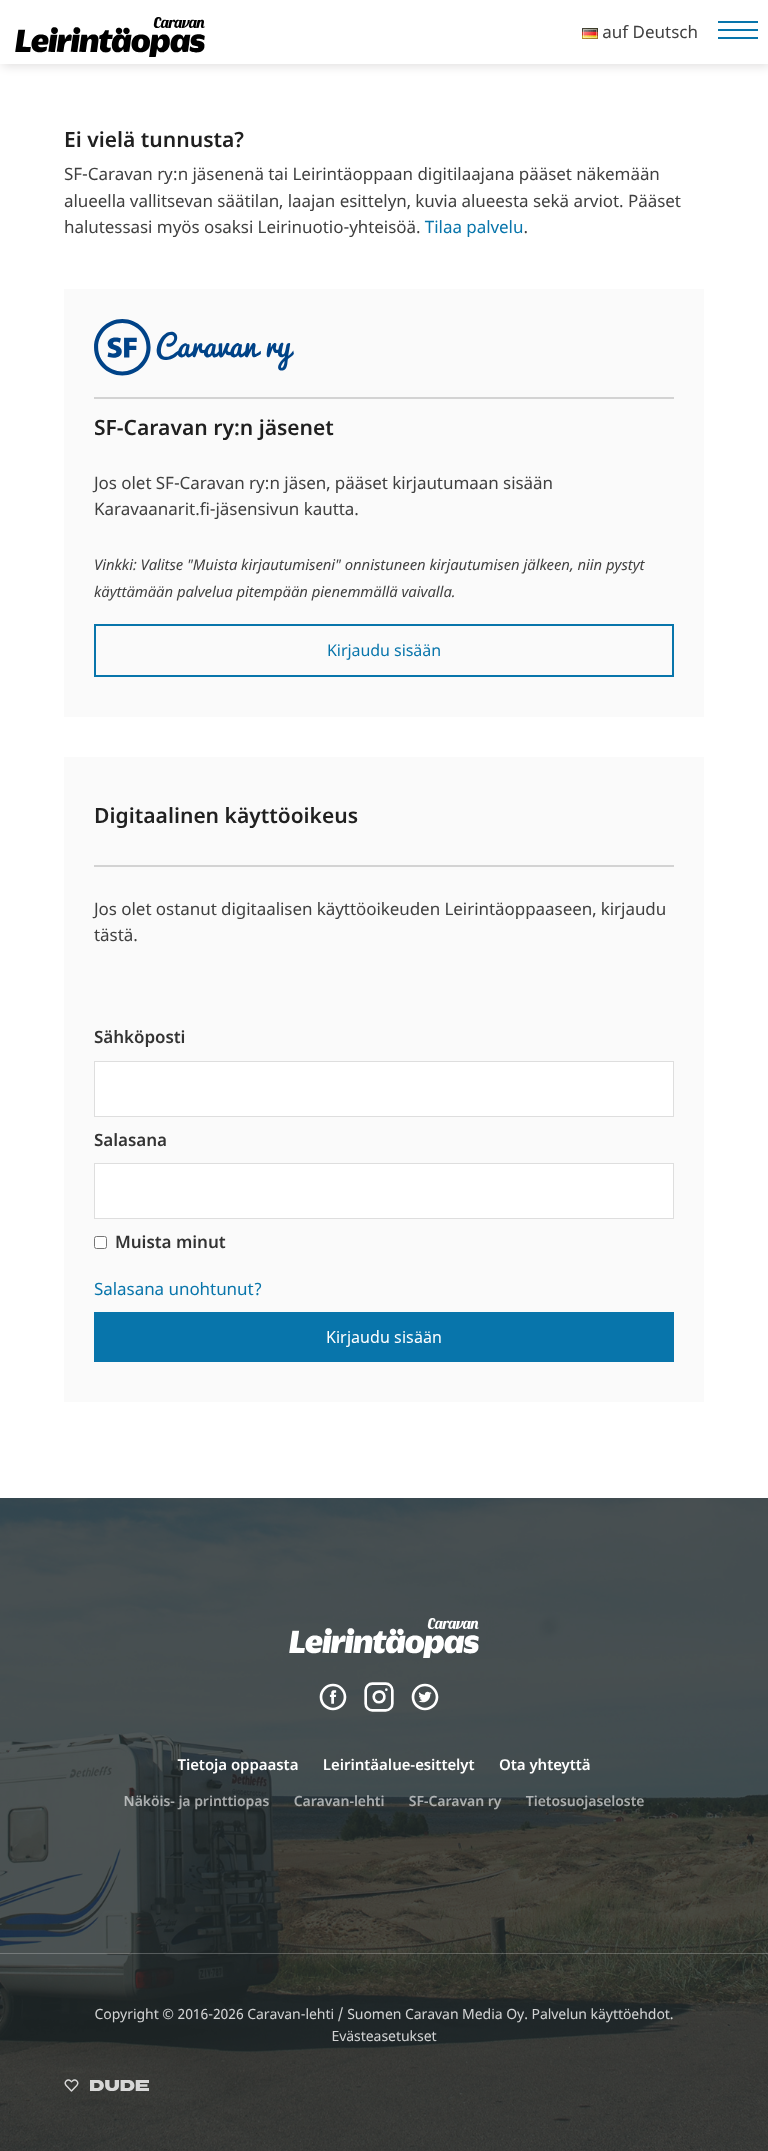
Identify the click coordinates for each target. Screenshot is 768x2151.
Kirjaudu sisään (384, 650)
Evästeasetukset (383, 2036)
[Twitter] (425, 1706)
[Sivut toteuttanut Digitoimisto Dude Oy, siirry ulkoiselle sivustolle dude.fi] (106, 2089)
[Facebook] (333, 1706)
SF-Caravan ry (455, 1801)
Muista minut (170, 1241)
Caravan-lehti (339, 1801)
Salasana (130, 1139)
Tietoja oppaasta (237, 1765)
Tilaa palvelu (474, 226)
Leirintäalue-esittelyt (399, 1765)
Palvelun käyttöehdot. (602, 2014)
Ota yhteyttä (545, 1765)
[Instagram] (379, 1706)
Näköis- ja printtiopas (197, 1801)
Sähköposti (139, 1036)
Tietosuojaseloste (585, 1801)
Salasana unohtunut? (178, 1288)
